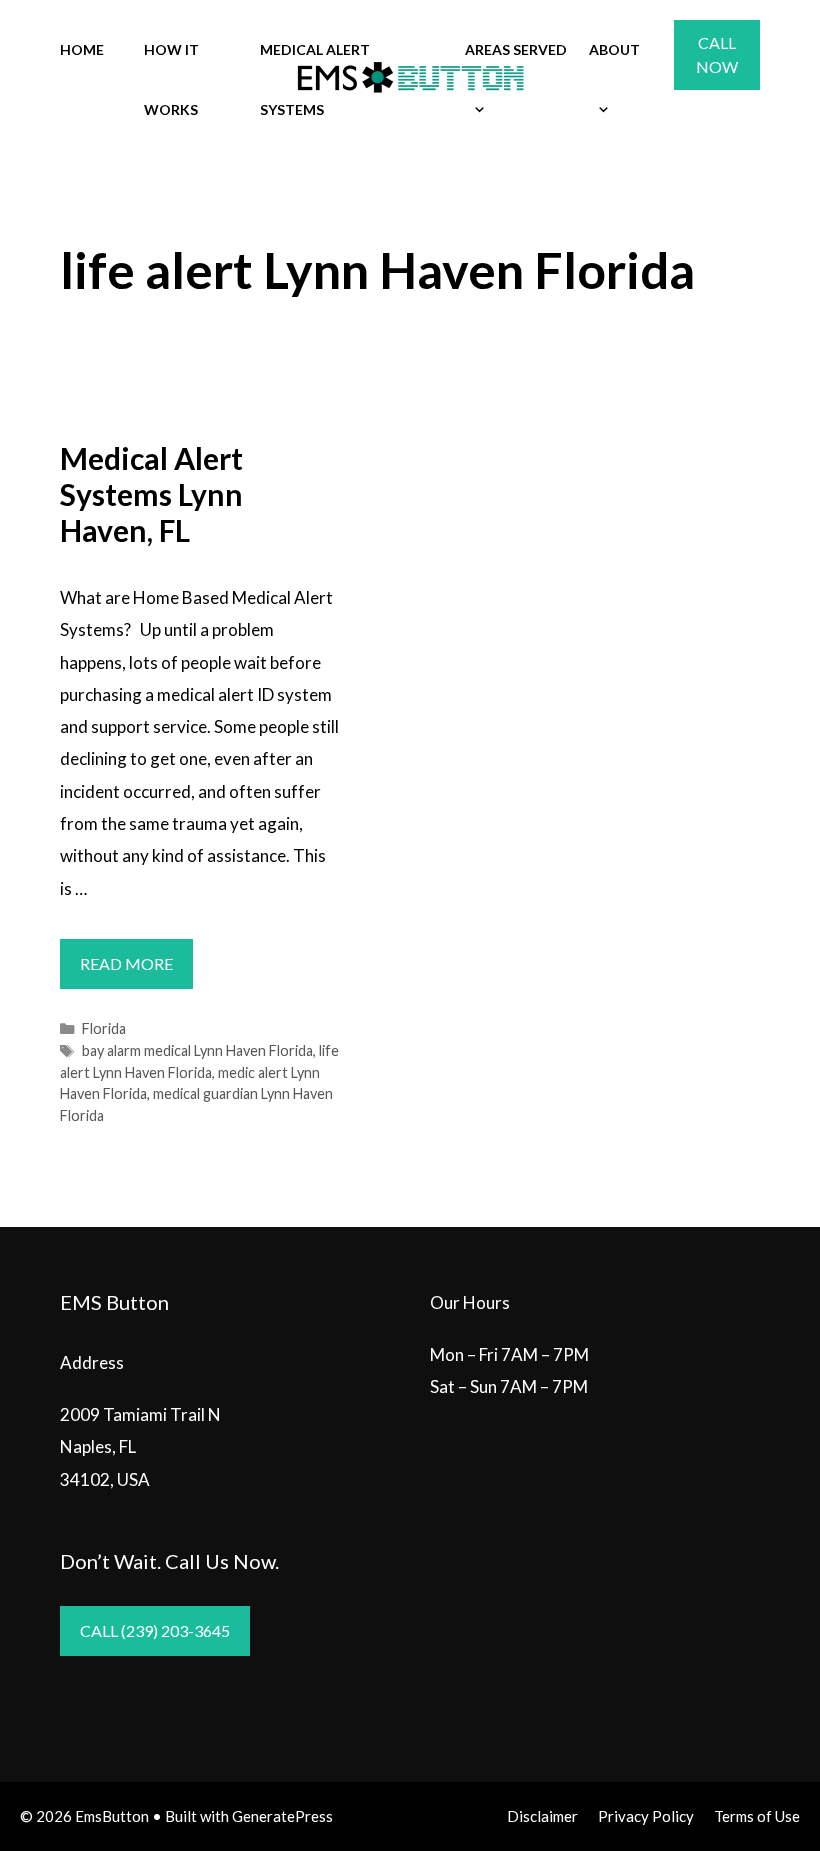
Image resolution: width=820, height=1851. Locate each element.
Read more (136, 971)
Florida (104, 1028)
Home (82, 49)
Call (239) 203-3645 (155, 1630)
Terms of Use (757, 1816)
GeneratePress (282, 1816)
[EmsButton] (410, 77)
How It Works (171, 79)
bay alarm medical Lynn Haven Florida (197, 1050)
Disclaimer (542, 1816)
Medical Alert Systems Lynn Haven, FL (151, 494)
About (614, 49)
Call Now (717, 54)
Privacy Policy (646, 1816)
